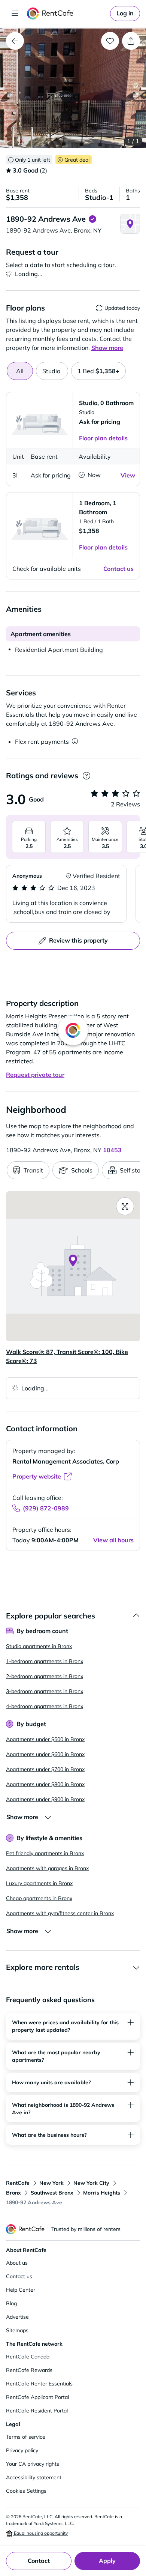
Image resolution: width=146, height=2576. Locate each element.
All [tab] (20, 371)
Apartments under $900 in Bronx (45, 1799)
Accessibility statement (34, 2477)
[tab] (52, 371)
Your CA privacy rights (33, 2464)
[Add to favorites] (110, 41)
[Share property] (131, 41)
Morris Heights (102, 2193)
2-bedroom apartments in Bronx (45, 1676)
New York (51, 2183)
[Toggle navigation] (15, 14)
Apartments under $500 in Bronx (45, 1739)
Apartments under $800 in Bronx (45, 1784)
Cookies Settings (26, 2491)
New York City (91, 2183)
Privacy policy (22, 2450)
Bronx (13, 2193)
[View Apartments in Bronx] (15, 41)
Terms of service (26, 2437)
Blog (11, 2303)
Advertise (17, 2317)
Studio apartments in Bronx (39, 1646)
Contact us (19, 2276)
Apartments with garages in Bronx (47, 1868)
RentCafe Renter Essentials (39, 2384)
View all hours (113, 1540)
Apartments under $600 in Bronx (45, 1754)
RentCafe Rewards (29, 2370)
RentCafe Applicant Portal (37, 2397)
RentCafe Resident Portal (37, 2411)
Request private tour (35, 1075)
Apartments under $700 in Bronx (45, 1769)
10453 (112, 1150)
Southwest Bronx (52, 2193)
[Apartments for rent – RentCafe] (67, 14)
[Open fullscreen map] (125, 1206)
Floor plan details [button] (103, 438)
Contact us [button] (118, 569)
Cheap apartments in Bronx (39, 1898)
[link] (125, 14)
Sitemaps (17, 2330)
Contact (39, 2561)
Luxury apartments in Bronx (39, 1883)
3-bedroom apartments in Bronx (45, 1691)
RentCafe (18, 2183)
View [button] (128, 475)
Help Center (21, 2290)
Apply (107, 2561)
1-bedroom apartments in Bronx (45, 1661)
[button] (73, 88)
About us (17, 2263)
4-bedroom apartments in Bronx (45, 1706)
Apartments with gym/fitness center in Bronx (60, 1913)
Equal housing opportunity (40, 2533)
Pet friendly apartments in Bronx (45, 1853)
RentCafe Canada (28, 2357)
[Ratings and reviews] (86, 776)
